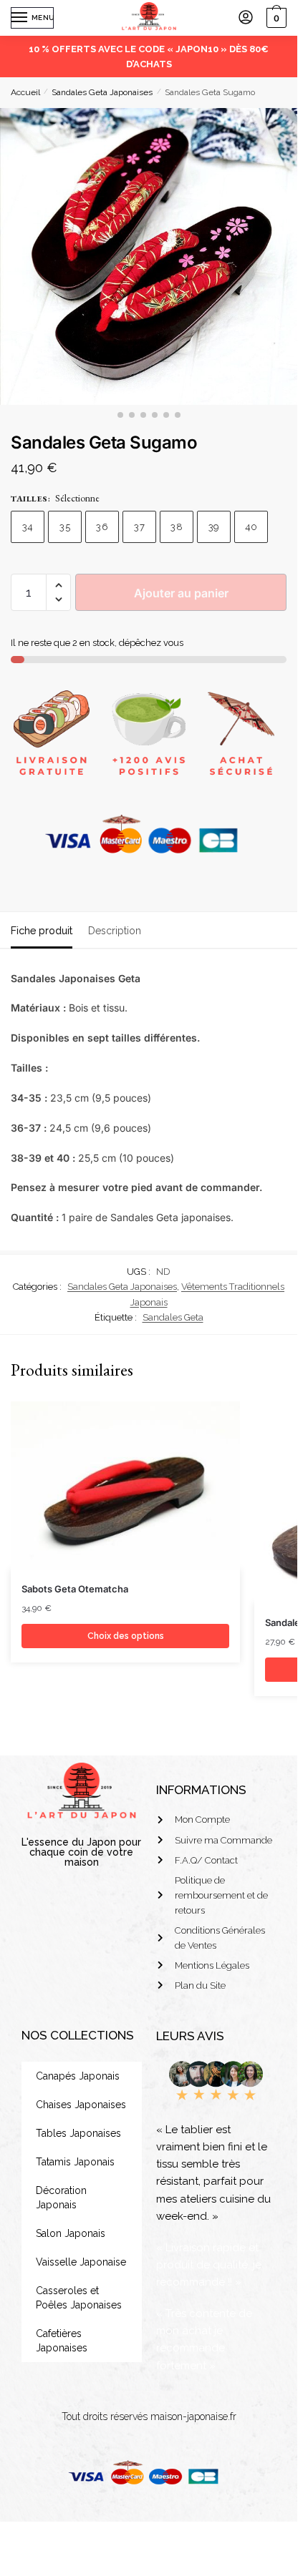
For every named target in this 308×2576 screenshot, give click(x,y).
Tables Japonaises (78, 2133)
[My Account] (246, 18)
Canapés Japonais (78, 2076)
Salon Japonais (71, 2233)
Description (115, 931)
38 (177, 527)
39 (214, 527)
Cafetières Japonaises (62, 2341)
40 (251, 527)
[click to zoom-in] (149, 256)
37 (139, 527)
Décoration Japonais (61, 2198)
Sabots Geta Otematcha (75, 1589)
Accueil (25, 92)
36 (102, 527)
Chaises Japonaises (81, 2105)
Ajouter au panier (181, 593)
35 (65, 527)
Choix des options (126, 1636)
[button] (58, 586)
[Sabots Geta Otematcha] (125, 1485)
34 (28, 527)
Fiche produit (42, 931)
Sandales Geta (173, 1317)
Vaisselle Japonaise (81, 2262)
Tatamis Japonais (75, 2162)
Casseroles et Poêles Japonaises (79, 2298)
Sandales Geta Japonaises (102, 92)
